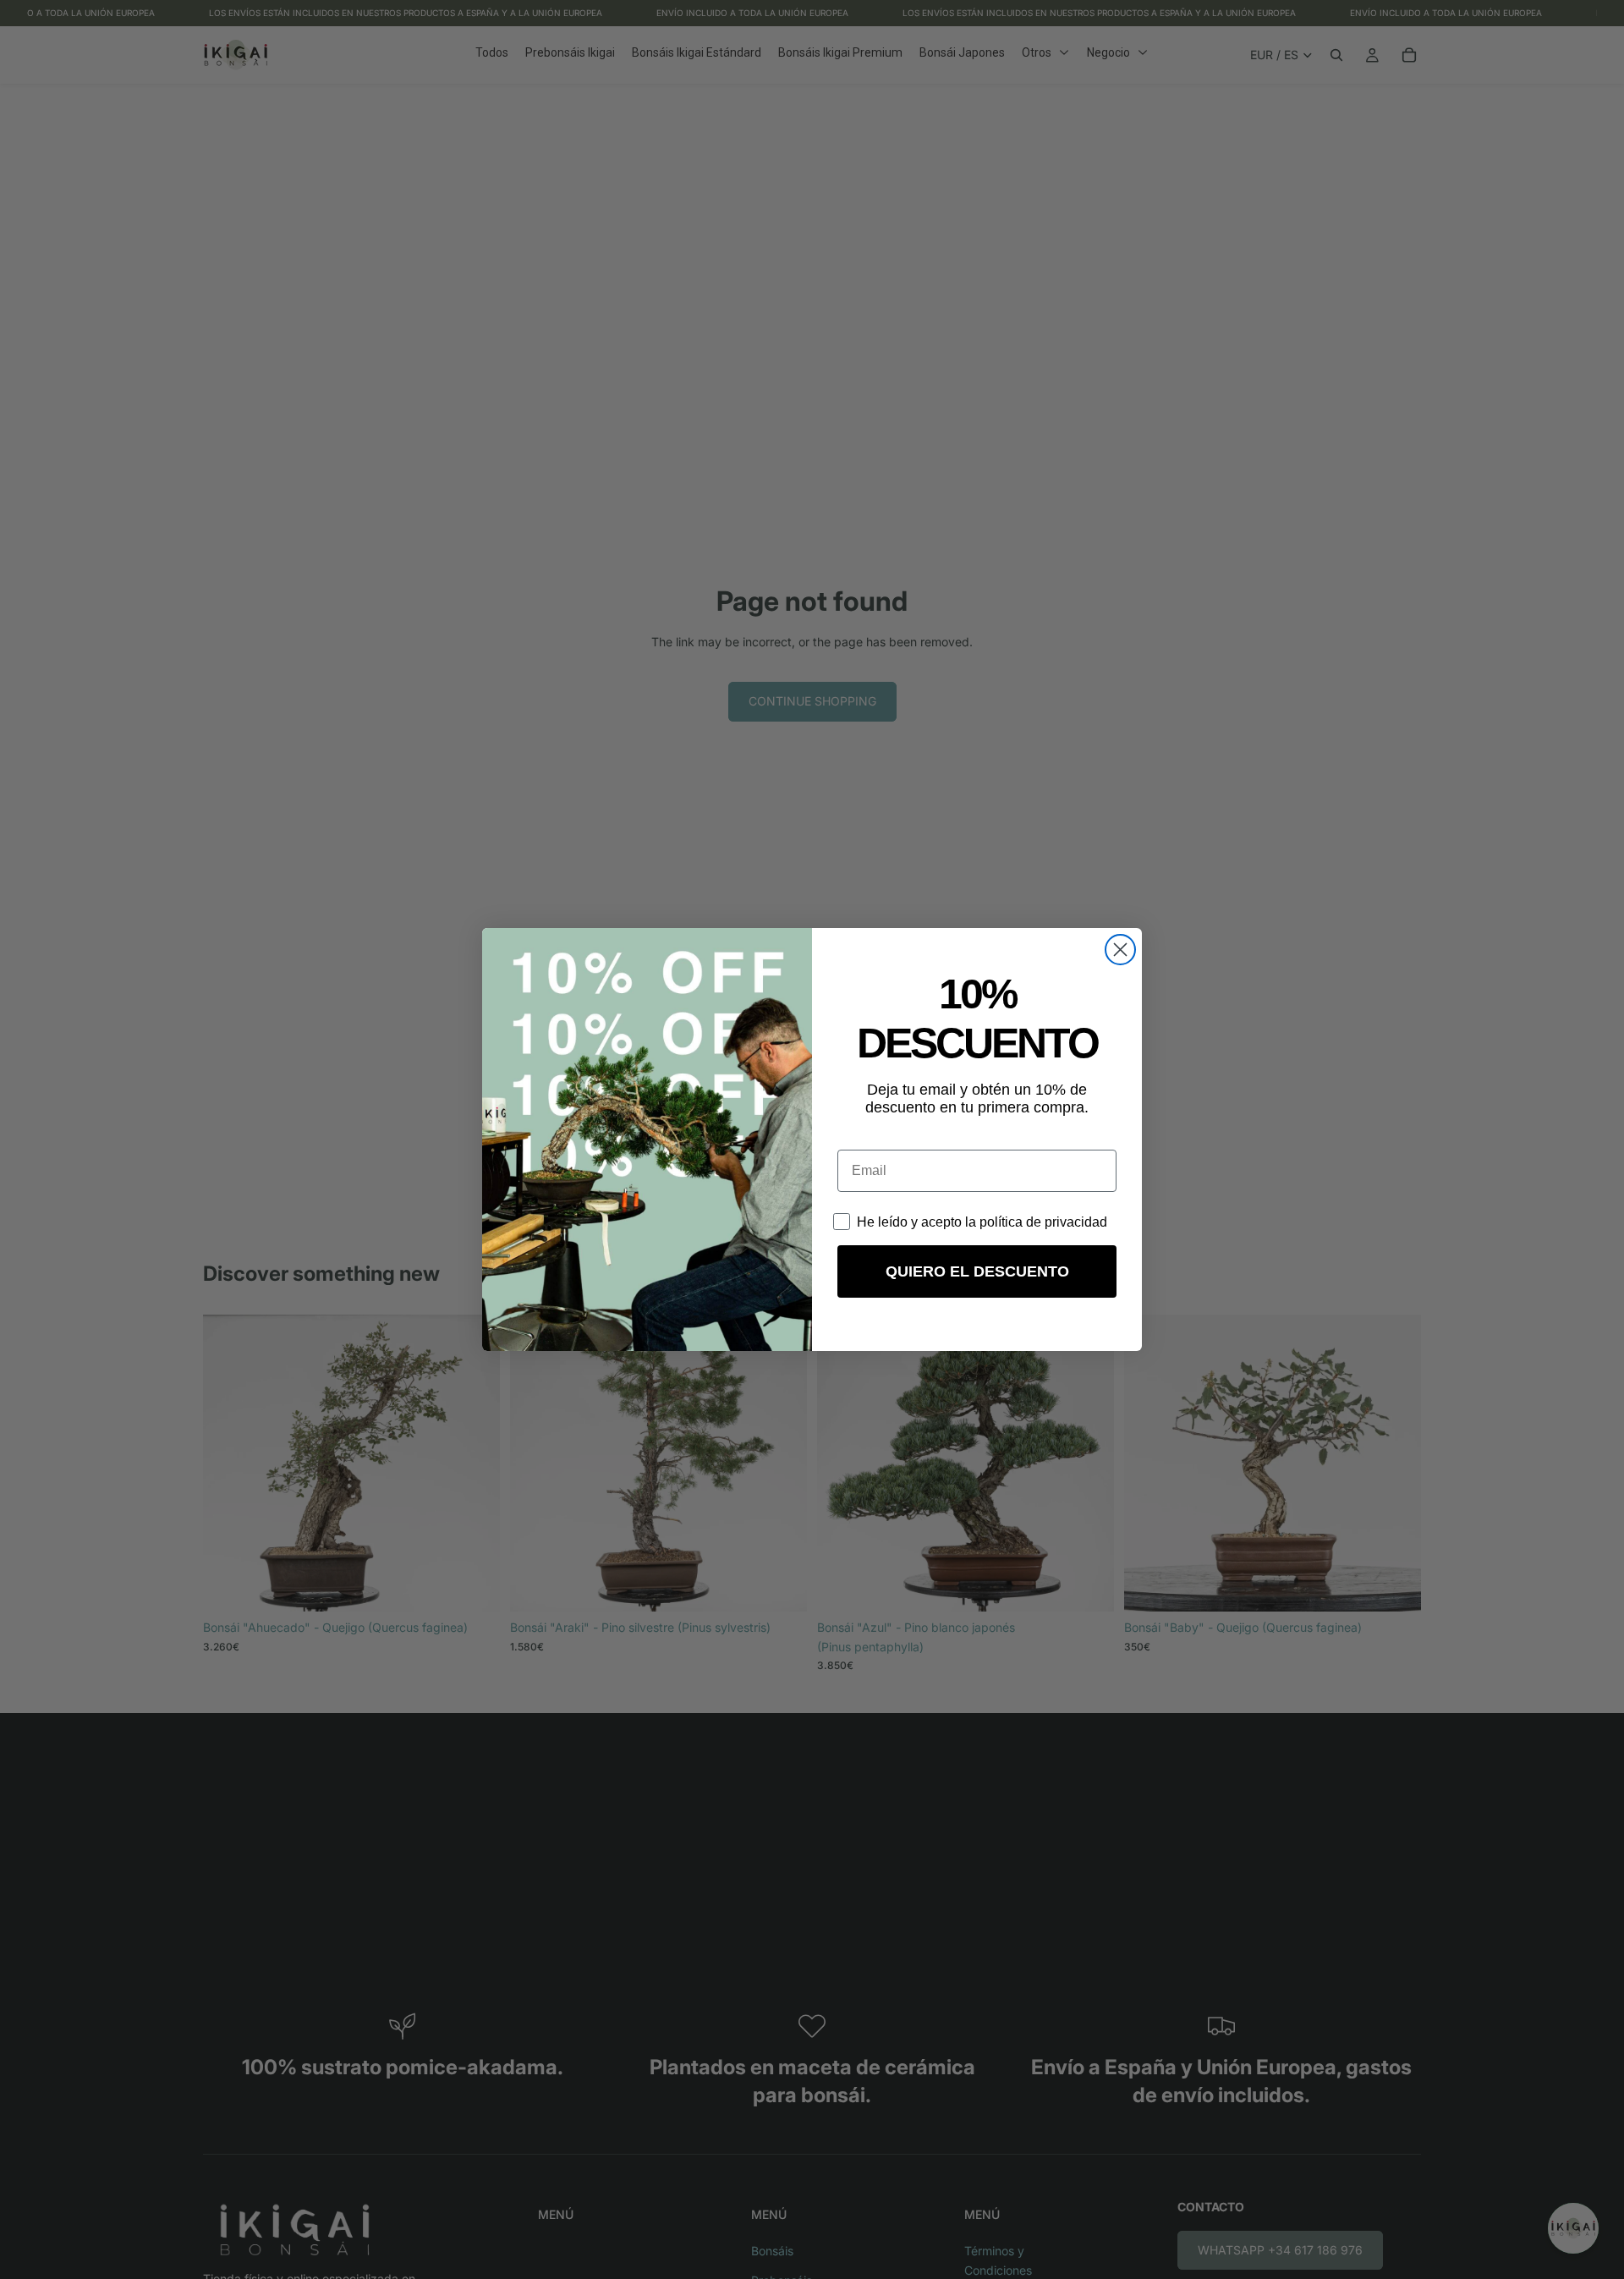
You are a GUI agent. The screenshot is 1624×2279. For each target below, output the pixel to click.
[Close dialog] (1120, 950)
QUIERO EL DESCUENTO (977, 1271)
